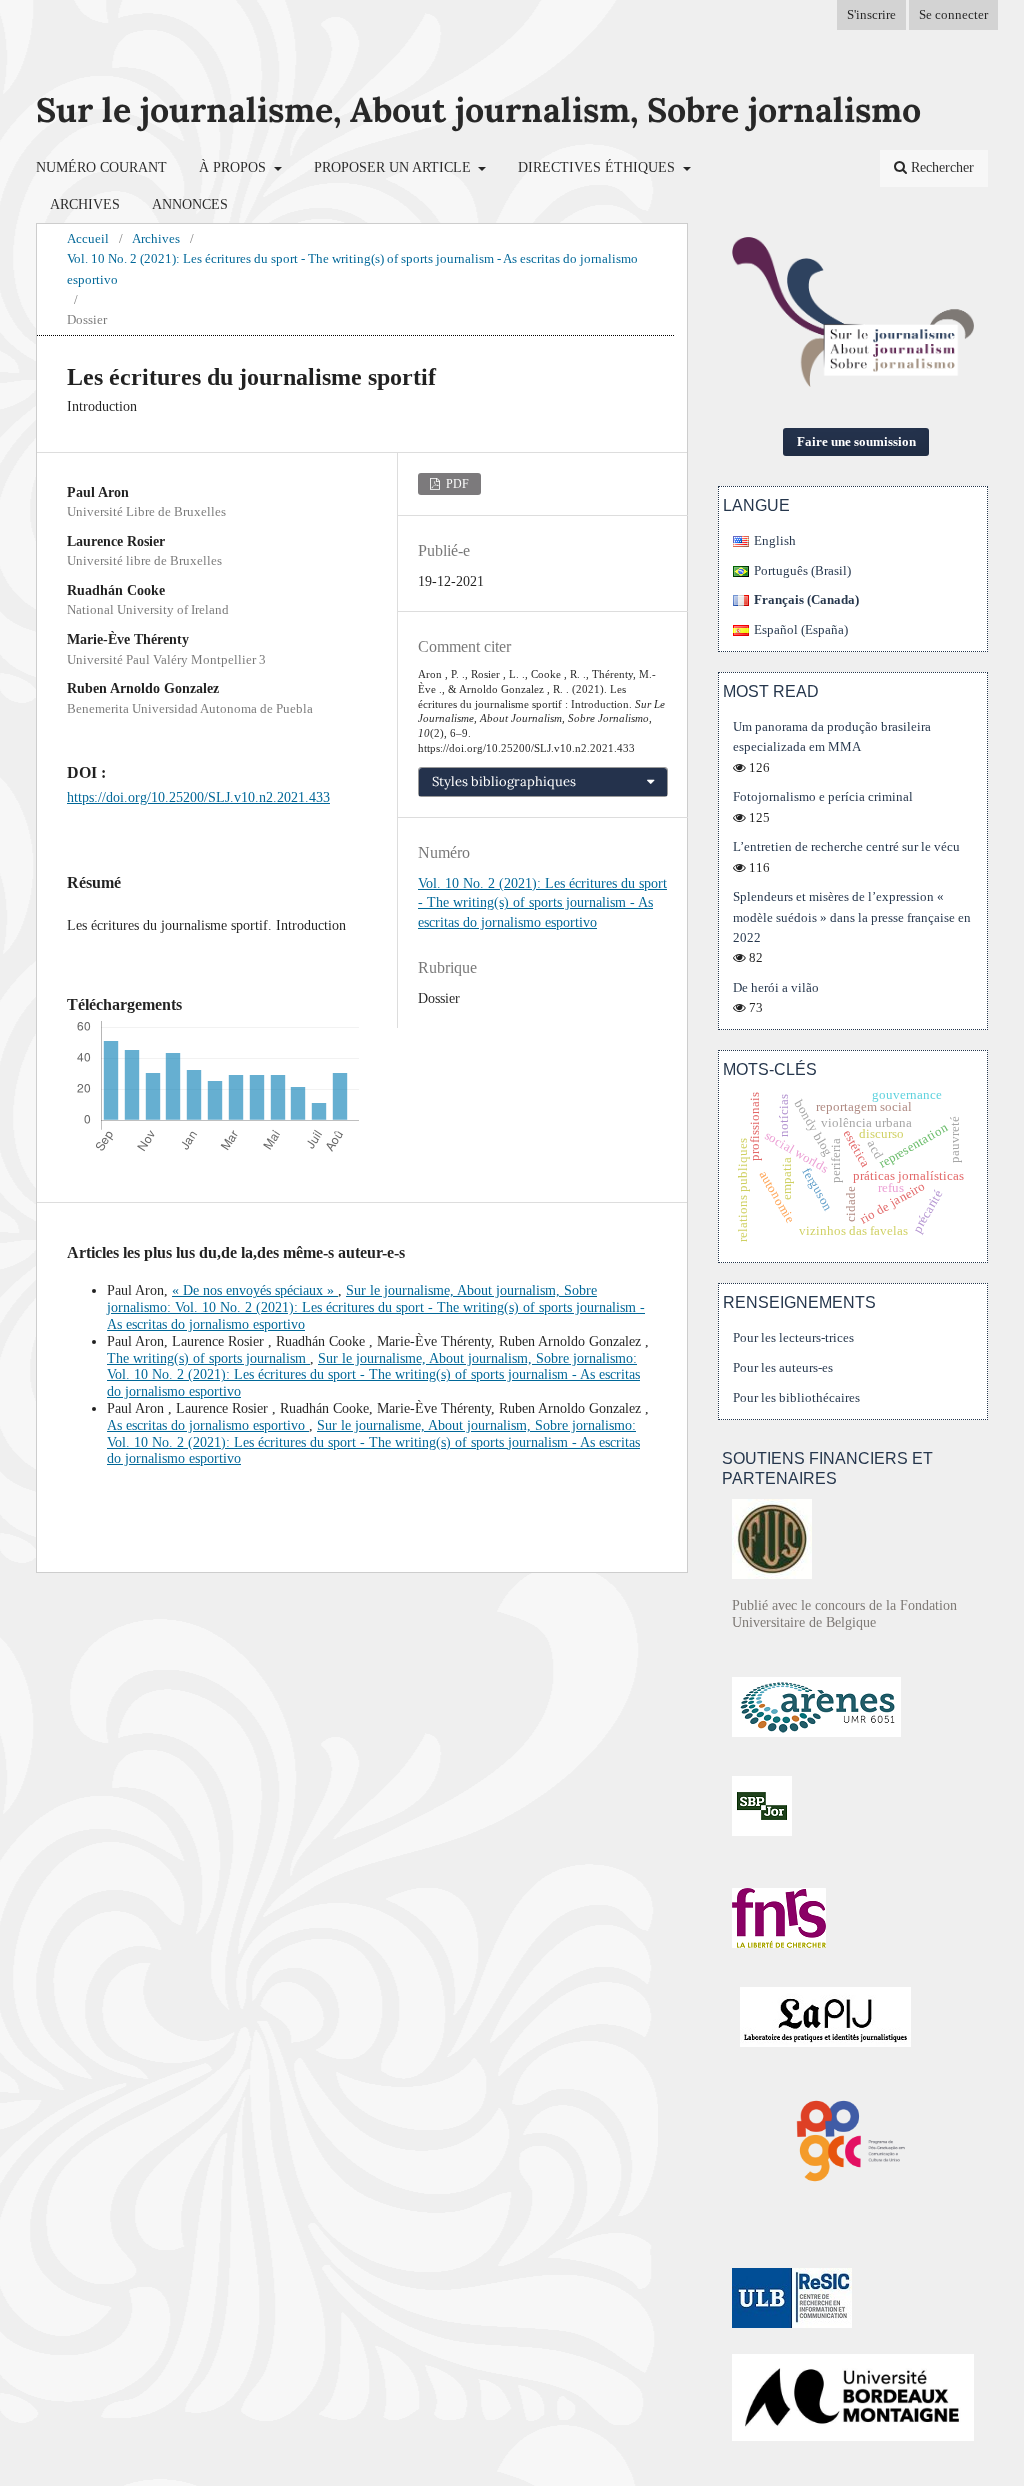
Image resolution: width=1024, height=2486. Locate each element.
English (775, 540)
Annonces (190, 204)
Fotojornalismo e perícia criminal (823, 796)
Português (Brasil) (802, 570)
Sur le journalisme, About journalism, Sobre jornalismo (478, 109)
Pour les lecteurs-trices (793, 1337)
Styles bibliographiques (504, 781)
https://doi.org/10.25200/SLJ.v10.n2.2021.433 (198, 797)
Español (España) (801, 629)
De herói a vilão (776, 987)
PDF (456, 484)
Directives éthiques (598, 167)
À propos (234, 167)
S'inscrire (871, 14)
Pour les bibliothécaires (796, 1397)
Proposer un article (394, 167)
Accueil (88, 238)
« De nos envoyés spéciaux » (255, 1290)
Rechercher (940, 167)
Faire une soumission (856, 441)
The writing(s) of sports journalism (208, 1358)
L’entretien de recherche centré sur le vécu (846, 846)
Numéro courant (101, 167)
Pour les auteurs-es (783, 1367)
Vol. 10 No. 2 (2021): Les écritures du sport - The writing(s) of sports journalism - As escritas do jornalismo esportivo (352, 268)
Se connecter (953, 14)
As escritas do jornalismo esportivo (208, 1425)
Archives (85, 204)
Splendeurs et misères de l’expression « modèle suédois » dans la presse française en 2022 (852, 916)
